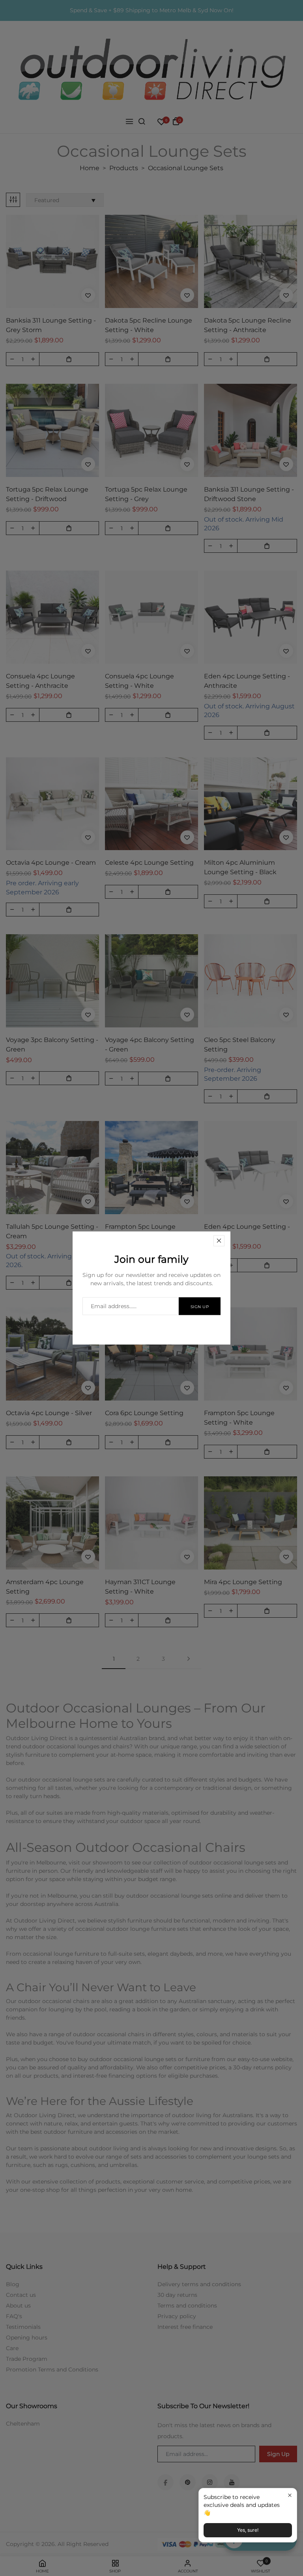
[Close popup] (290, 2495)
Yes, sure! (248, 2530)
